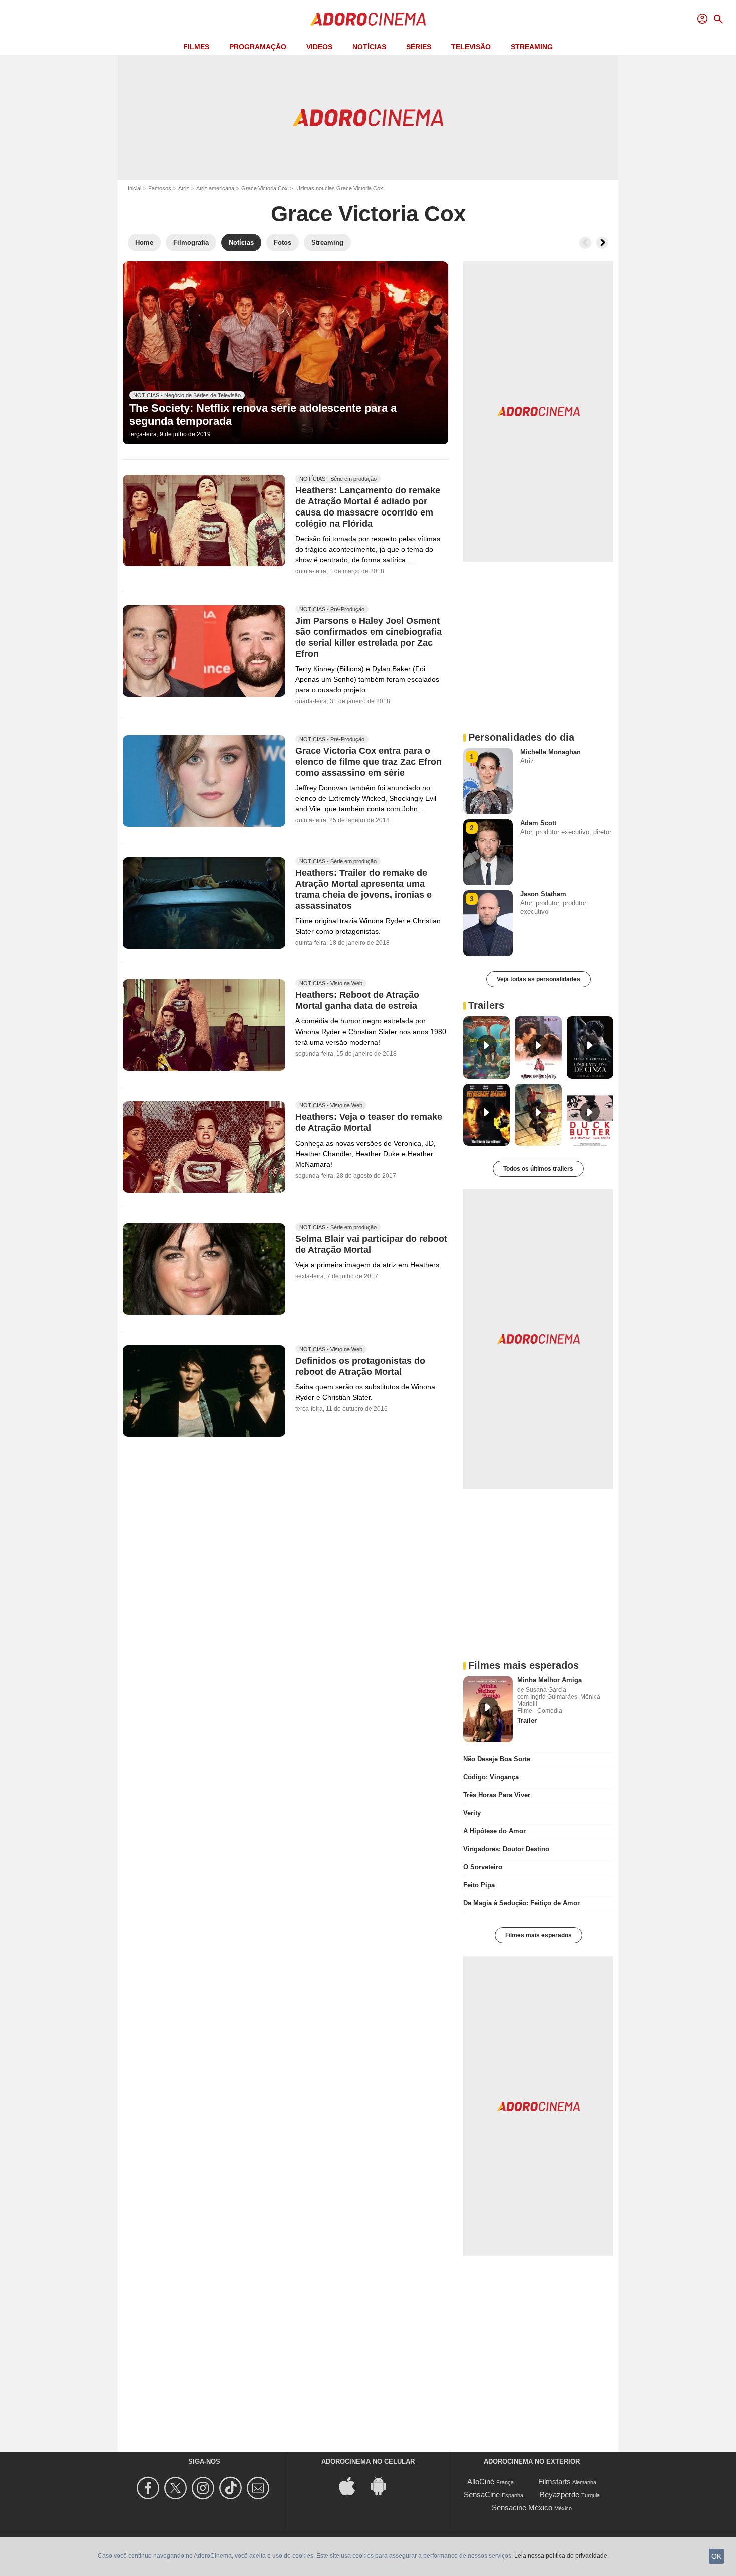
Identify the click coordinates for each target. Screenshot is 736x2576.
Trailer (527, 1720)
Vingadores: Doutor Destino (506, 1849)
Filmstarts (555, 2482)
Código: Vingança (491, 1777)
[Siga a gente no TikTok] (232, 2488)
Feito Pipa (479, 1885)
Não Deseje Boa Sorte (497, 1759)
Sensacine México (522, 2508)
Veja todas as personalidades (538, 979)
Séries (419, 47)
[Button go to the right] (602, 243)
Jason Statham (543, 894)
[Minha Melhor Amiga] (488, 1709)
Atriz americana (215, 188)
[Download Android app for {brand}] (384, 2486)
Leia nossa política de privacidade (561, 2556)
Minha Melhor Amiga (549, 1680)
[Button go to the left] (585, 243)
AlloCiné (481, 2482)
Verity (472, 1813)
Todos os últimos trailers (538, 1169)
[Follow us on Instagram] (205, 2488)
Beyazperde (560, 2495)
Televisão (471, 47)
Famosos (160, 188)
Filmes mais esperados (538, 1935)
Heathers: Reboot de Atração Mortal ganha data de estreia (357, 1000)
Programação (258, 47)
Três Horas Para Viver (497, 1795)
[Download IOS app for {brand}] (352, 2486)
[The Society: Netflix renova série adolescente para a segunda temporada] (285, 353)
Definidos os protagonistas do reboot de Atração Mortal (360, 1367)
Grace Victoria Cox (265, 188)
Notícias (369, 47)
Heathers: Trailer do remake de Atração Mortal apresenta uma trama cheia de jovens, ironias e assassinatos (363, 889)
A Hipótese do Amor (494, 1831)
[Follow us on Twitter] (177, 2488)
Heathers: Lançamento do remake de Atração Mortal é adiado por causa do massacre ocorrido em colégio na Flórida (368, 507)
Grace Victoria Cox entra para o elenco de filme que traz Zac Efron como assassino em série (369, 762)
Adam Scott (538, 823)
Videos (319, 47)
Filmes (196, 47)
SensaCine (482, 2495)
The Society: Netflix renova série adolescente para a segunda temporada (263, 415)
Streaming (532, 47)
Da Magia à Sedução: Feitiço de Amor (521, 1903)
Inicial (134, 188)
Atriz (184, 188)
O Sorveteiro (483, 1867)
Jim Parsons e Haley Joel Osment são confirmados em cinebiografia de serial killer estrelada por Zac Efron (369, 637)
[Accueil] (368, 19)
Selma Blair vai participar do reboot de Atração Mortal (371, 1245)
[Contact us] (260, 2488)
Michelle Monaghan (550, 752)
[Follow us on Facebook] (149, 2488)
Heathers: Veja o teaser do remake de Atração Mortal (369, 1123)
